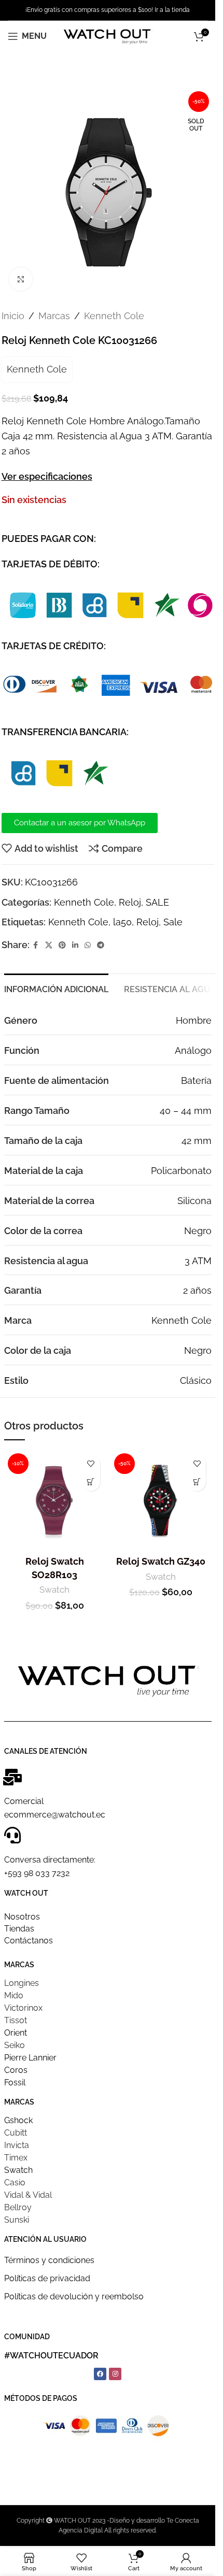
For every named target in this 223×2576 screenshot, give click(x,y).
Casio (15, 2183)
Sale (173, 922)
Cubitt (16, 2133)
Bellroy (18, 2207)
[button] (91, 1482)
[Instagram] (115, 2374)
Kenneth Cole (114, 316)
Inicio (13, 316)
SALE (157, 902)
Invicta (17, 2145)
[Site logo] (108, 35)
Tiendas (19, 1929)
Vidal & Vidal (28, 2195)
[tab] (56, 988)
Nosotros (22, 1917)
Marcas (54, 316)
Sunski (17, 2220)
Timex (16, 2158)
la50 (122, 922)
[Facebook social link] (36, 945)
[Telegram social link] (101, 945)
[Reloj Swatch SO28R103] (55, 1500)
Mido (14, 1995)
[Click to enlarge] (21, 279)
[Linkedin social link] (75, 945)
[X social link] (49, 945)
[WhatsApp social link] (88, 945)
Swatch (54, 1590)
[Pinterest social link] (62, 945)
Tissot (16, 2020)
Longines (22, 1983)
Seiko (15, 2045)
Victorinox (23, 2008)
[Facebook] (100, 2374)
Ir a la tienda (172, 10)
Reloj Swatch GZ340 (161, 1561)
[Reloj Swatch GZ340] (161, 1500)
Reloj (130, 902)
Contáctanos (29, 1941)
